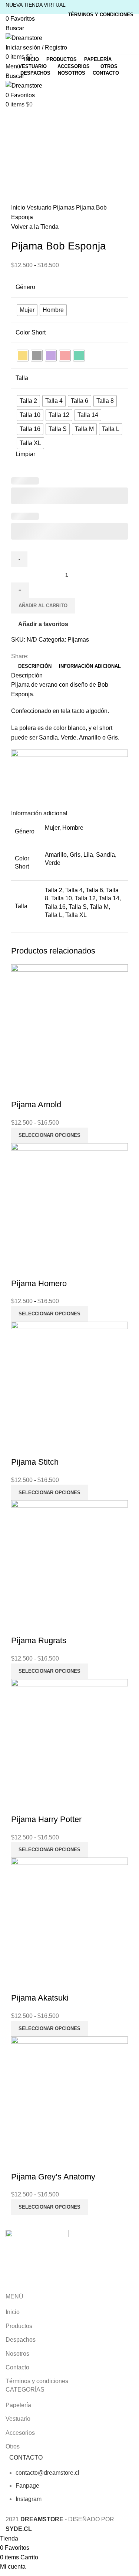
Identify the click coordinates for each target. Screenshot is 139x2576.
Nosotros (17, 2354)
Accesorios (20, 2433)
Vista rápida (20, 1090)
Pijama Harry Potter (46, 1819)
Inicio (19, 208)
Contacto (17, 2367)
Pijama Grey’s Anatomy (53, 2177)
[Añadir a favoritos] (40, 1090)
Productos (19, 2326)
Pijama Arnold (36, 1105)
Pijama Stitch (35, 1462)
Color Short (31, 332)
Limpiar (25, 454)
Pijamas (64, 208)
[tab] (35, 666)
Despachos (21, 2340)
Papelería (18, 2405)
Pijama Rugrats (39, 1640)
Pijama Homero (39, 1283)
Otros (13, 2446)
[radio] (27, 310)
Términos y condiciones (37, 2381)
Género (25, 287)
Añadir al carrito (43, 606)
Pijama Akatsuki (40, 1998)
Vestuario (40, 208)
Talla (22, 378)
